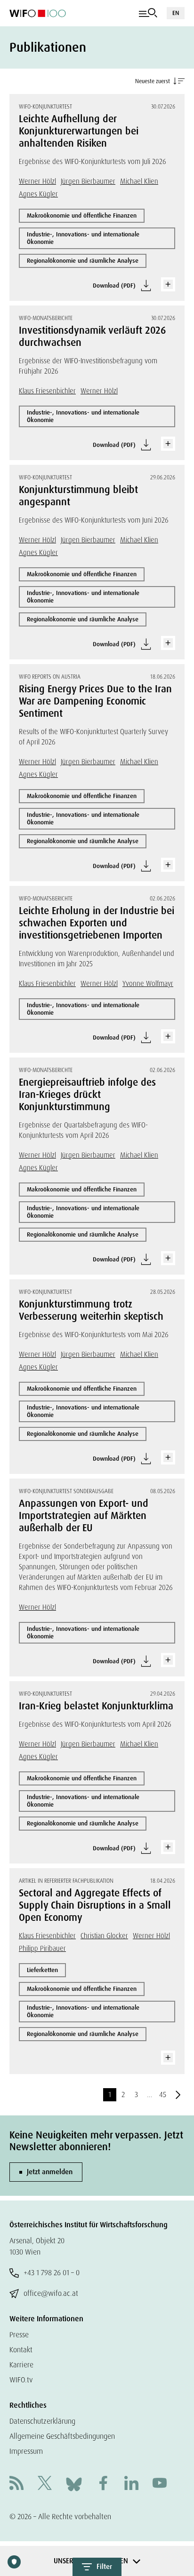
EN (176, 13)
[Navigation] (148, 13)
